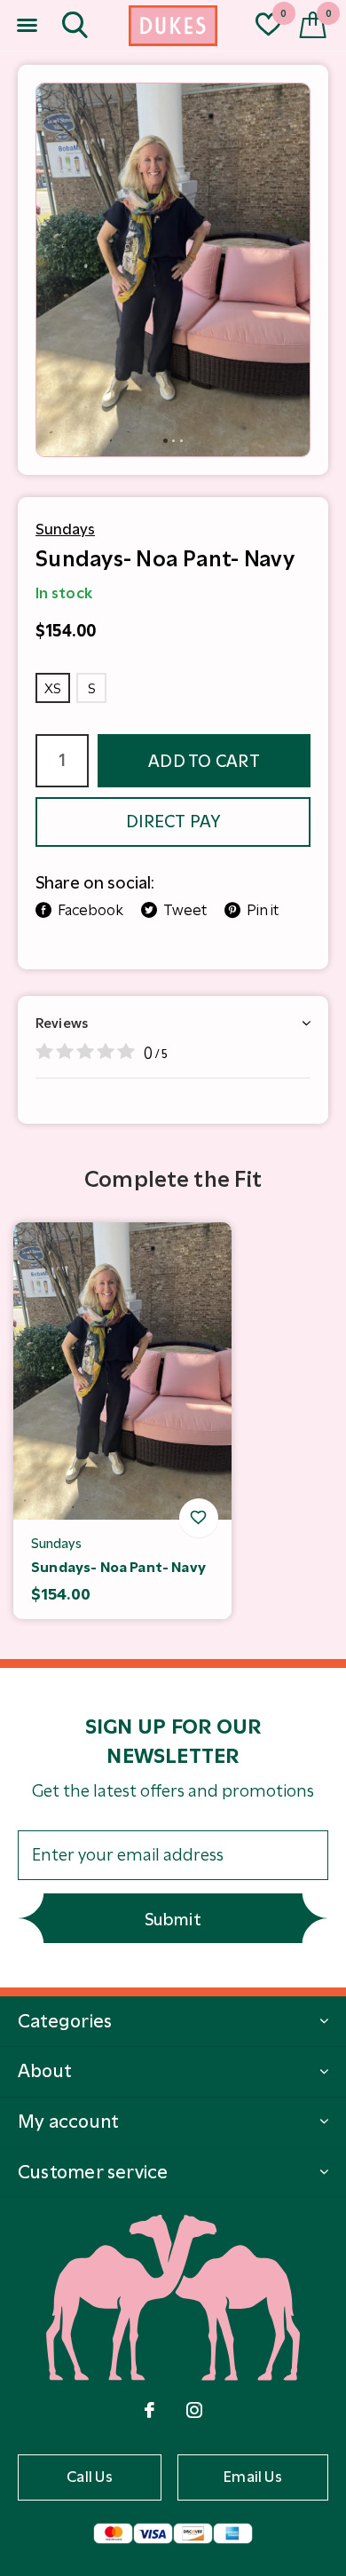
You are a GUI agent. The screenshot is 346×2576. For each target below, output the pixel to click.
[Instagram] (194, 2410)
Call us (90, 2477)
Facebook (90, 910)
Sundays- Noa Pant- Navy (118, 1567)
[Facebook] (149, 2410)
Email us (253, 2477)
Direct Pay (173, 822)
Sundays (65, 529)
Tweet (185, 910)
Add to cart (204, 761)
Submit (173, 1920)
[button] (27, 26)
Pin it (263, 910)
